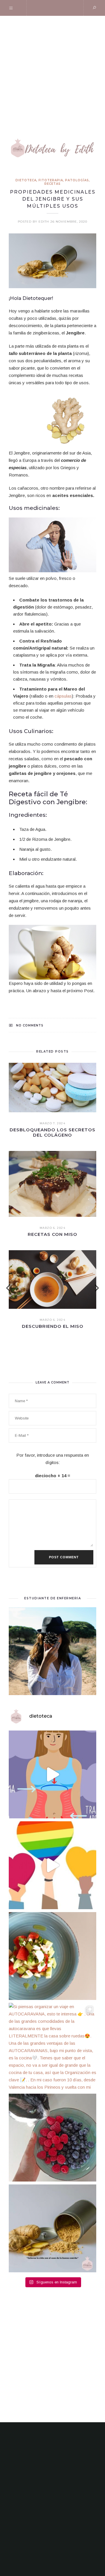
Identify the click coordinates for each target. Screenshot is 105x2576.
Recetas (52, 184)
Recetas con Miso (52, 1234)
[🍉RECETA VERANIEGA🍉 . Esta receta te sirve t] (52, 1956)
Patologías (77, 180)
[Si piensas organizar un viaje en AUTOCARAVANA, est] (52, 2047)
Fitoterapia (51, 180)
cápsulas (63, 696)
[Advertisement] (52, 72)
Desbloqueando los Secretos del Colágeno (52, 1132)
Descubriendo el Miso (53, 1326)
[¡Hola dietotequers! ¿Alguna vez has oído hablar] (52, 1774)
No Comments (30, 1025)
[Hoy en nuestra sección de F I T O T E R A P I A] (52, 2228)
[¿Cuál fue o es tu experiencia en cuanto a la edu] (52, 1865)
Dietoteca (26, 180)
